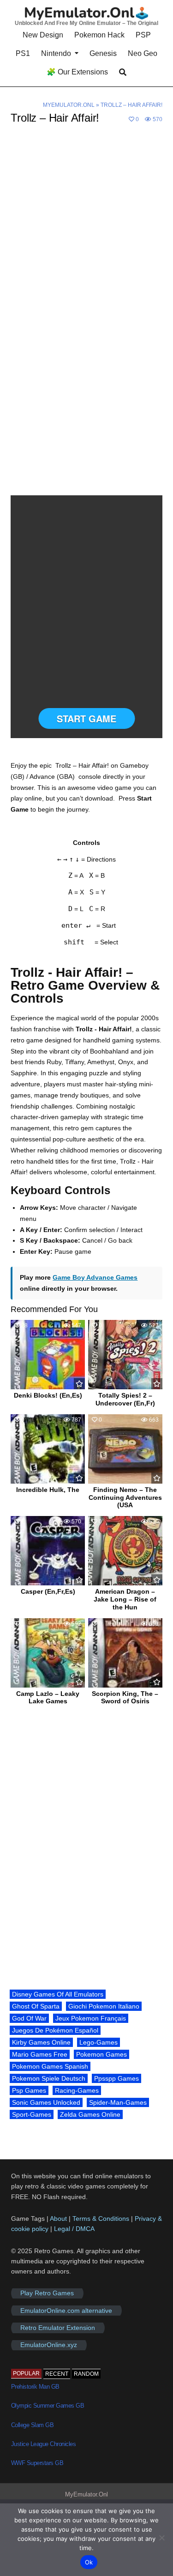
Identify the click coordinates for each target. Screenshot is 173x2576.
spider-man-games (118, 2102)
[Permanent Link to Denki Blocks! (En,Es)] (48, 1355)
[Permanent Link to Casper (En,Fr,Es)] (48, 1551)
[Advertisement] (86, 226)
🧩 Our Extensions (77, 72)
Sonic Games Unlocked (46, 2102)
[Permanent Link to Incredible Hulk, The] (48, 1449)
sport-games (32, 2114)
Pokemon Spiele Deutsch (49, 2078)
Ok (89, 2562)
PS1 (23, 53)
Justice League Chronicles (44, 2444)
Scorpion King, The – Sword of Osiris (125, 1698)
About (59, 2219)
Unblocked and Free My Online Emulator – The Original (86, 23)
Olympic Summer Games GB (48, 2406)
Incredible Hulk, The (48, 1490)
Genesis (103, 53)
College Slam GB (33, 2425)
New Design (43, 35)
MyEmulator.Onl (69, 105)
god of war (29, 2018)
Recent (57, 2374)
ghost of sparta (36, 2006)
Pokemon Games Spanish (50, 2066)
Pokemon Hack (99, 35)
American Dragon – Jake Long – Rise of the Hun (125, 1599)
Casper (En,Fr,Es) (48, 1591)
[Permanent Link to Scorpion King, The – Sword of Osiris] (125, 1653)
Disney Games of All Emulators (58, 1994)
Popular (26, 2373)
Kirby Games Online (41, 2042)
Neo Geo (143, 53)
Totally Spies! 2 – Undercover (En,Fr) (125, 1399)
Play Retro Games (47, 2293)
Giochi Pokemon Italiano (104, 2006)
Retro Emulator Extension (58, 2328)
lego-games (98, 2042)
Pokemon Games (101, 2054)
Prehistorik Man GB (35, 2387)
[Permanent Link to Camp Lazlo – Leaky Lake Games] (48, 1653)
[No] (161, 2538)
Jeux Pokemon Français (91, 2018)
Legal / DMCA (74, 2229)
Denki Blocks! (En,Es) (48, 1395)
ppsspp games (116, 2078)
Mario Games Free (40, 2054)
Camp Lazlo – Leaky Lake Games (48, 1698)
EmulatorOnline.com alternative (66, 2311)
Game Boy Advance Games (95, 1277)
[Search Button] (123, 72)
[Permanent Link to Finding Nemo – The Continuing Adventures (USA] (125, 1449)
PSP (143, 35)
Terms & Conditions (101, 2219)
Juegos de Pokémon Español (55, 2030)
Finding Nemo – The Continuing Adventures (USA (125, 1498)
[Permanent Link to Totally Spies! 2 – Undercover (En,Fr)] (125, 1355)
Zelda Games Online (90, 2114)
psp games (29, 2090)
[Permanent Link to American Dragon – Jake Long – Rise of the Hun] (125, 1551)
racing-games (77, 2090)
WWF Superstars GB (37, 2463)
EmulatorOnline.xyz (49, 2345)
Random (86, 2374)
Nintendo (56, 53)
